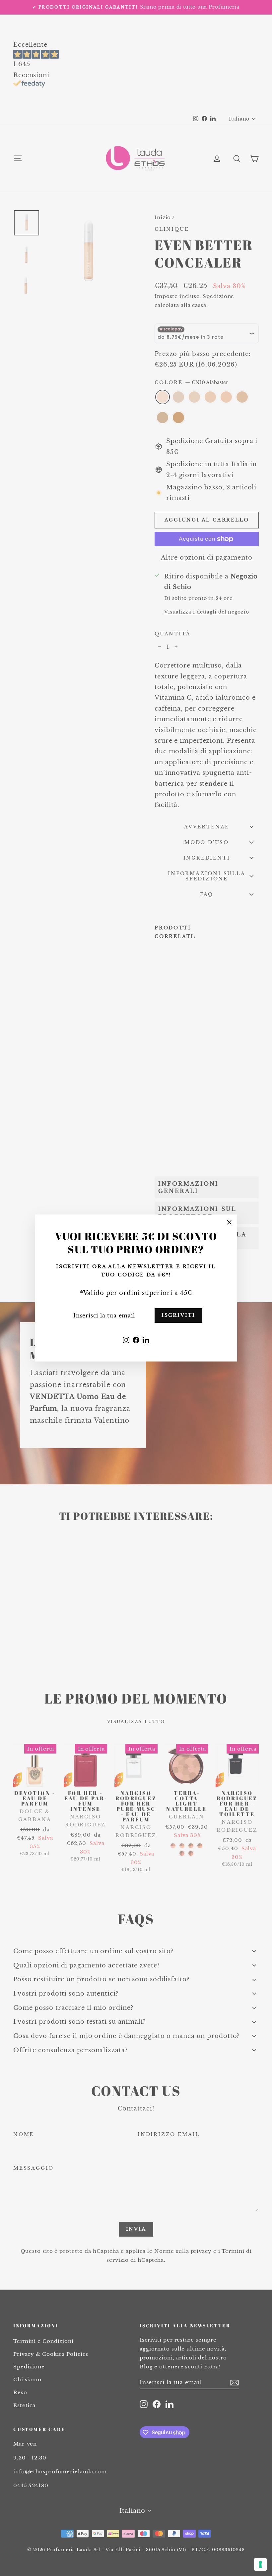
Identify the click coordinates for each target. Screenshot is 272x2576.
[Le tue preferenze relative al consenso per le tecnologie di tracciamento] (260, 2564)
